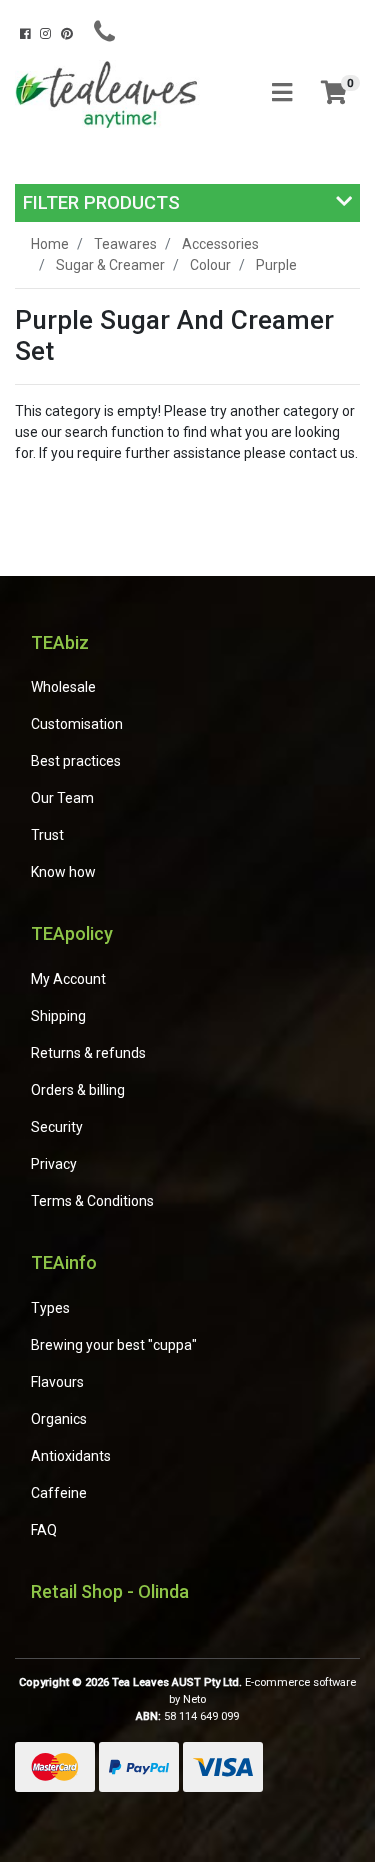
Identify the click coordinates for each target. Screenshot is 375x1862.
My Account (68, 979)
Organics (59, 1419)
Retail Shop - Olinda (110, 1591)
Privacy (54, 1164)
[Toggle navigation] (282, 93)
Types (50, 1308)
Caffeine (59, 1493)
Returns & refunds (88, 1053)
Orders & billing (78, 1090)
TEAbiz (60, 642)
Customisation (77, 724)
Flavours (57, 1382)
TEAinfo (64, 1262)
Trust (47, 835)
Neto (194, 1699)
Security (57, 1127)
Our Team (62, 798)
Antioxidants (71, 1456)
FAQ (44, 1530)
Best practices (76, 761)
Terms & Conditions (92, 1201)
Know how (63, 872)
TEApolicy (72, 933)
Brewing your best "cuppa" (114, 1345)
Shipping (58, 1016)
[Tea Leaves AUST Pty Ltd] (109, 93)
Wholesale (63, 687)
